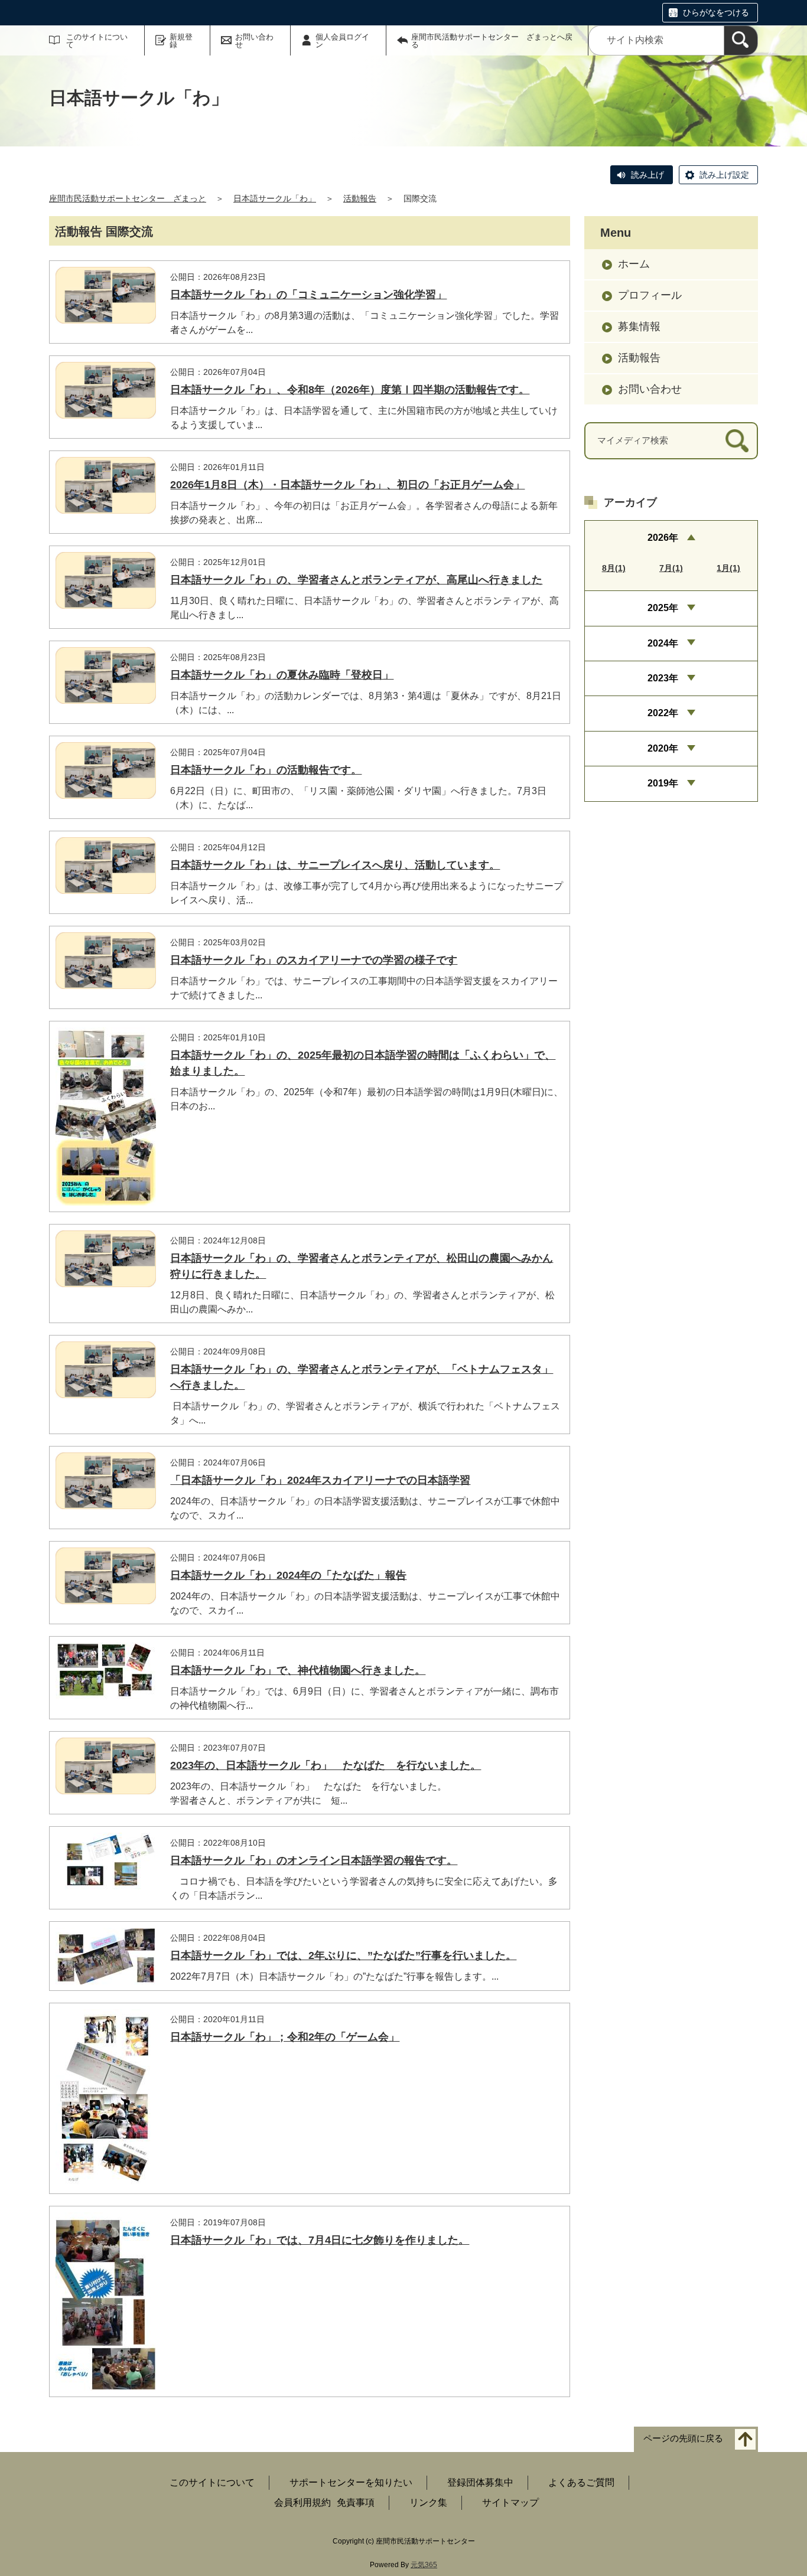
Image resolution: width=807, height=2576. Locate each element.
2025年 (663, 608)
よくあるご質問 (581, 2482)
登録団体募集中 (480, 2482)
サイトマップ (510, 2502)
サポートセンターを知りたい (351, 2482)
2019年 (663, 783)
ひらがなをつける (716, 12)
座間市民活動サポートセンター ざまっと (128, 198)
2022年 (663, 713)
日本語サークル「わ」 (275, 198)
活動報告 (360, 198)
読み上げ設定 (724, 175)
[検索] (741, 40)
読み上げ (647, 175)
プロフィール (650, 295)
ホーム (634, 264)
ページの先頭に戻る (683, 2439)
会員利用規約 (302, 2502)
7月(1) (671, 568)
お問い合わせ (254, 41)
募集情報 (639, 327)
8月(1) (614, 568)
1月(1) (728, 568)
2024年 (663, 643)
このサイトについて (97, 41)
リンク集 (428, 2502)
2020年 (663, 748)
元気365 (424, 2565)
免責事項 (356, 2502)
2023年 (663, 678)
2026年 (663, 538)
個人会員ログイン (342, 41)
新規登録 (181, 41)
